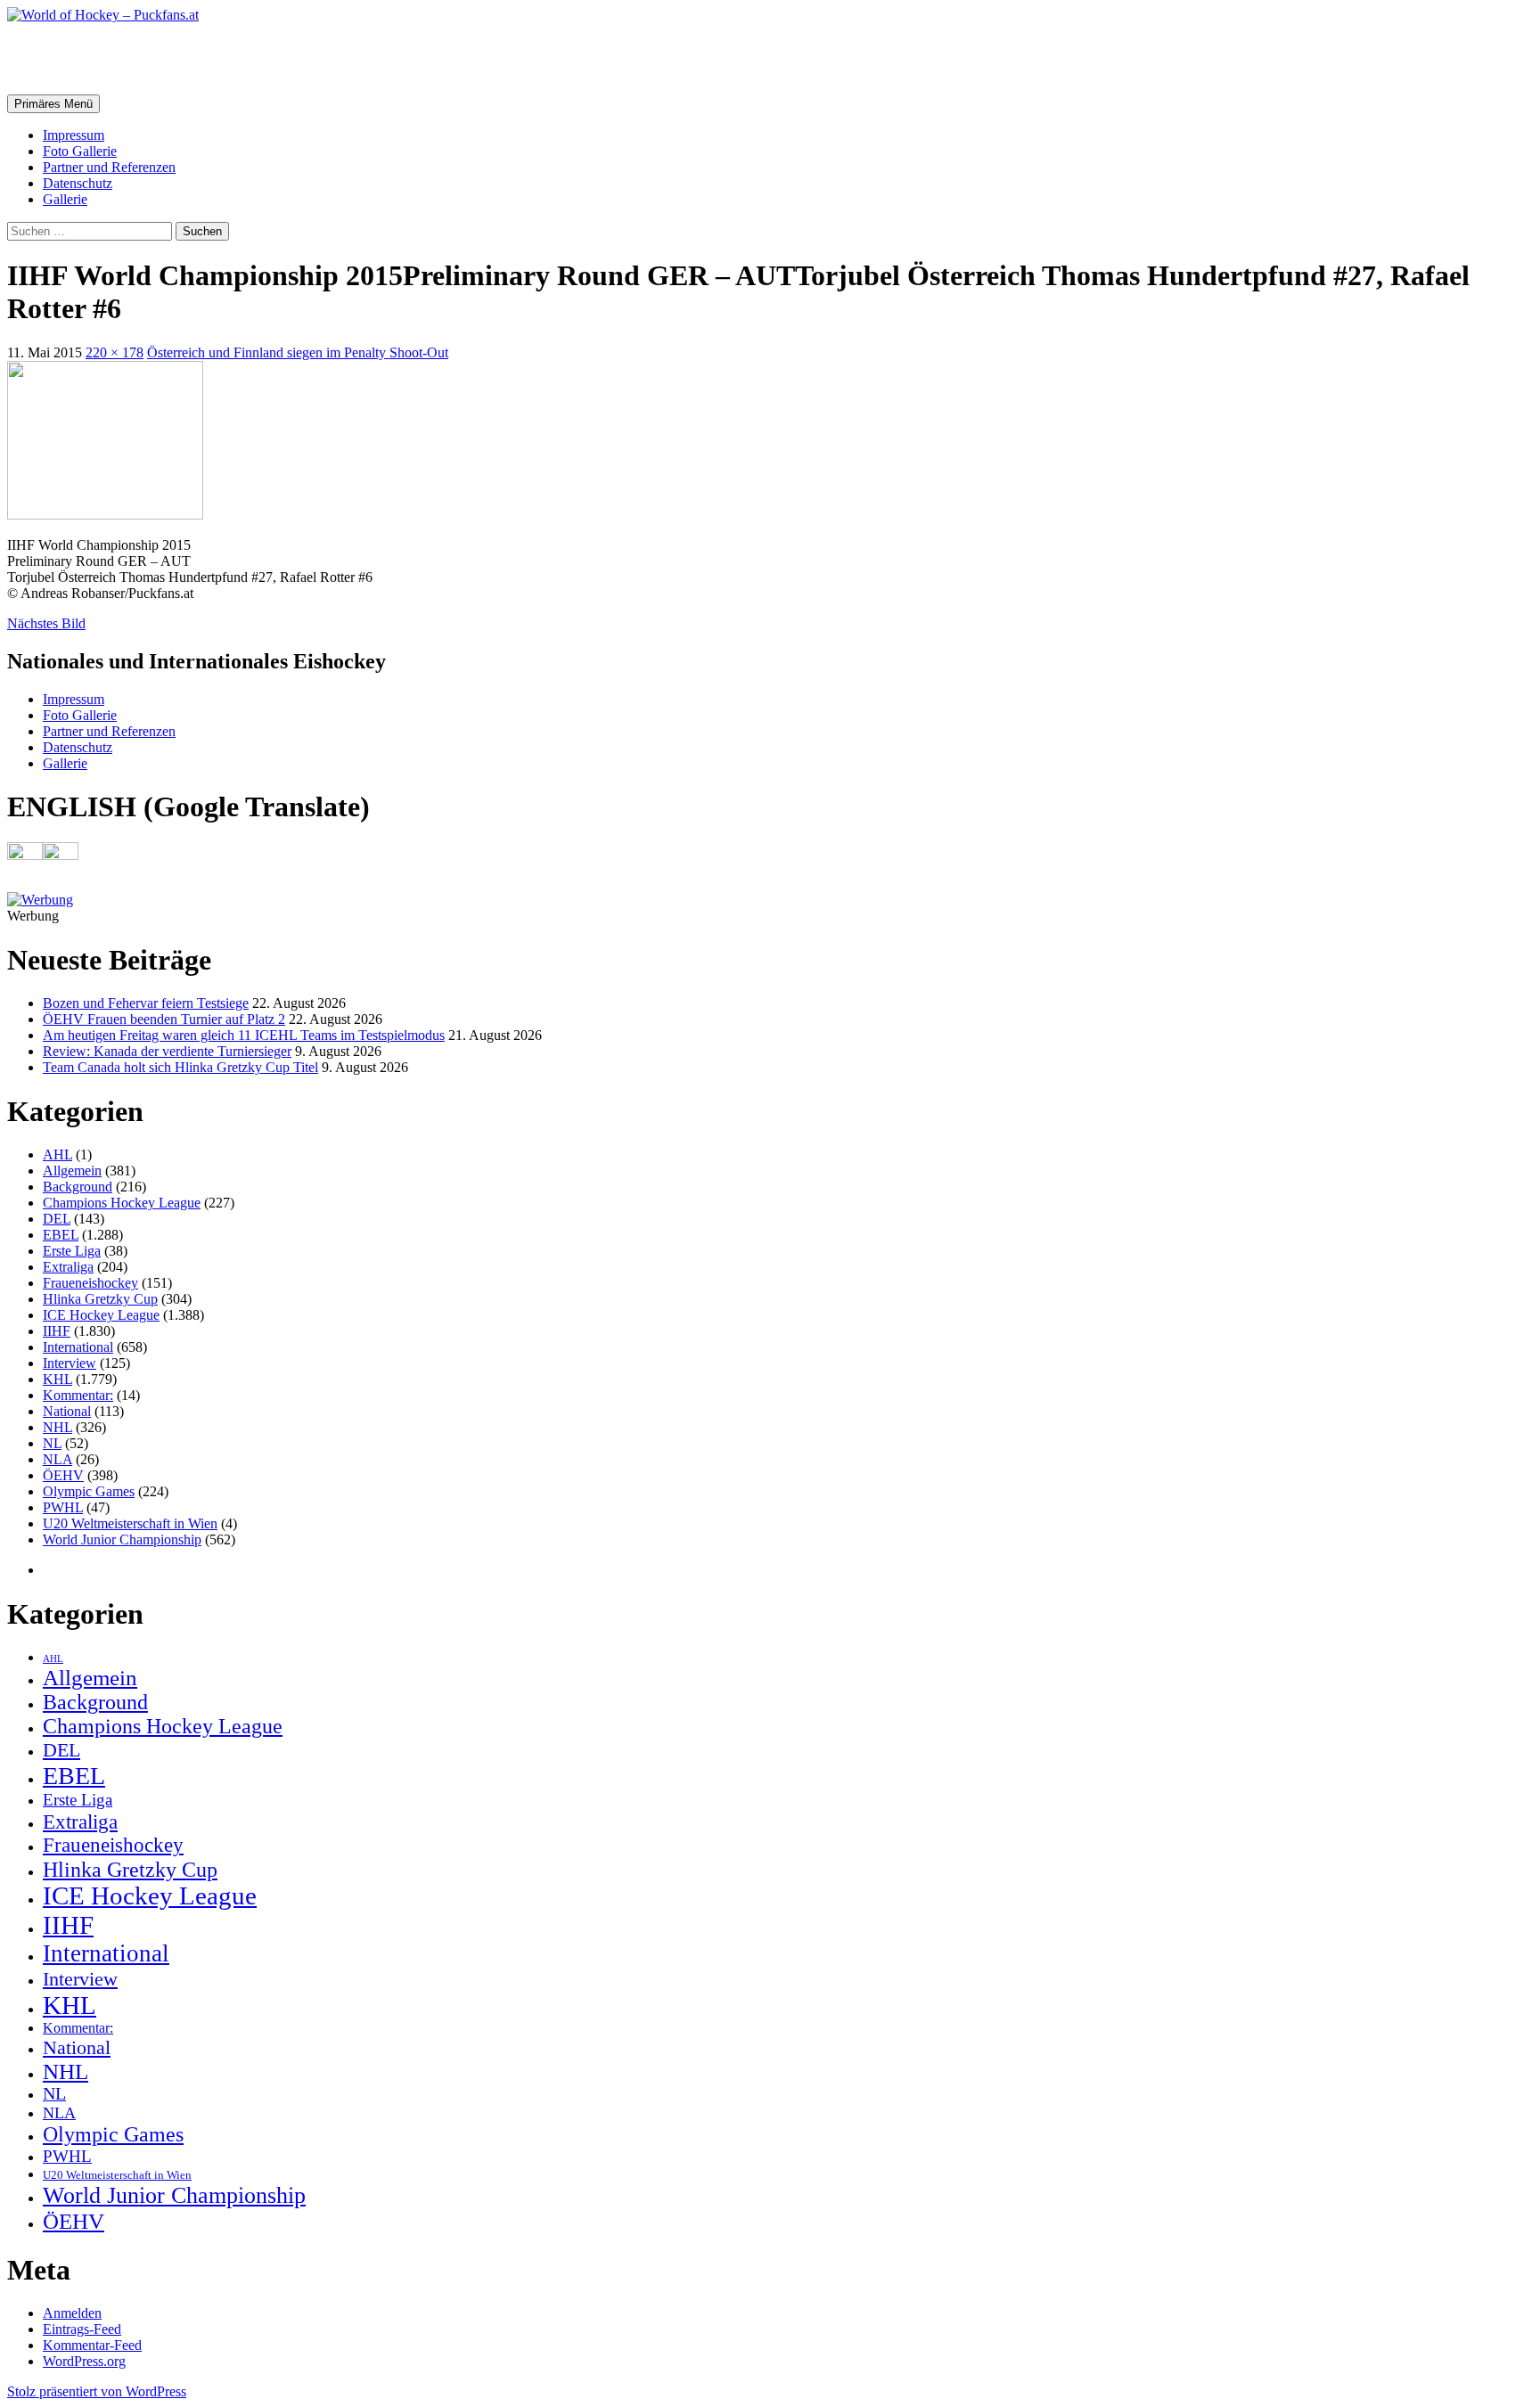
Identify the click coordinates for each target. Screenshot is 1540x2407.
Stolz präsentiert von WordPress (97, 2391)
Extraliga (68, 1267)
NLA (57, 1459)
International (78, 1347)
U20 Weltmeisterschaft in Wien (130, 1523)
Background (78, 1187)
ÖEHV (63, 1475)
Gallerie (65, 199)
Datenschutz (78, 183)
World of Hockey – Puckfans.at (197, 58)
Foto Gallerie (80, 151)
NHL (57, 1427)
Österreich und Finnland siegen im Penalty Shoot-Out (298, 352)
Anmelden (72, 2313)
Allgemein (72, 1171)
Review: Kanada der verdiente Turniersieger (167, 1051)
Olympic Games (89, 1491)
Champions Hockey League (122, 1203)
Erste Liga (72, 1251)
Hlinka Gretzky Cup (100, 1299)
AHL (57, 1154)
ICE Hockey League (101, 1315)
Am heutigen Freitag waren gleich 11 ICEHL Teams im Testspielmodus (244, 1035)
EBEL (61, 1235)
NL (52, 1443)
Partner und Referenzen (109, 167)
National (67, 1411)
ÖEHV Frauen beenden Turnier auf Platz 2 (164, 1019)
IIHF (57, 1331)
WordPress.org (84, 2361)
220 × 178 (115, 352)
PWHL (63, 1507)
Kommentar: (78, 1395)
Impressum (74, 135)
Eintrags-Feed (82, 2329)
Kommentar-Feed (92, 2345)
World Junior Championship (122, 1539)
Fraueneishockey (90, 1283)
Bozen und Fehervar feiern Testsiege (146, 1003)
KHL (57, 1379)
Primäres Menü (53, 104)
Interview (70, 1363)
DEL (57, 1219)
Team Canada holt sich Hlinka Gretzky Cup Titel (180, 1067)
